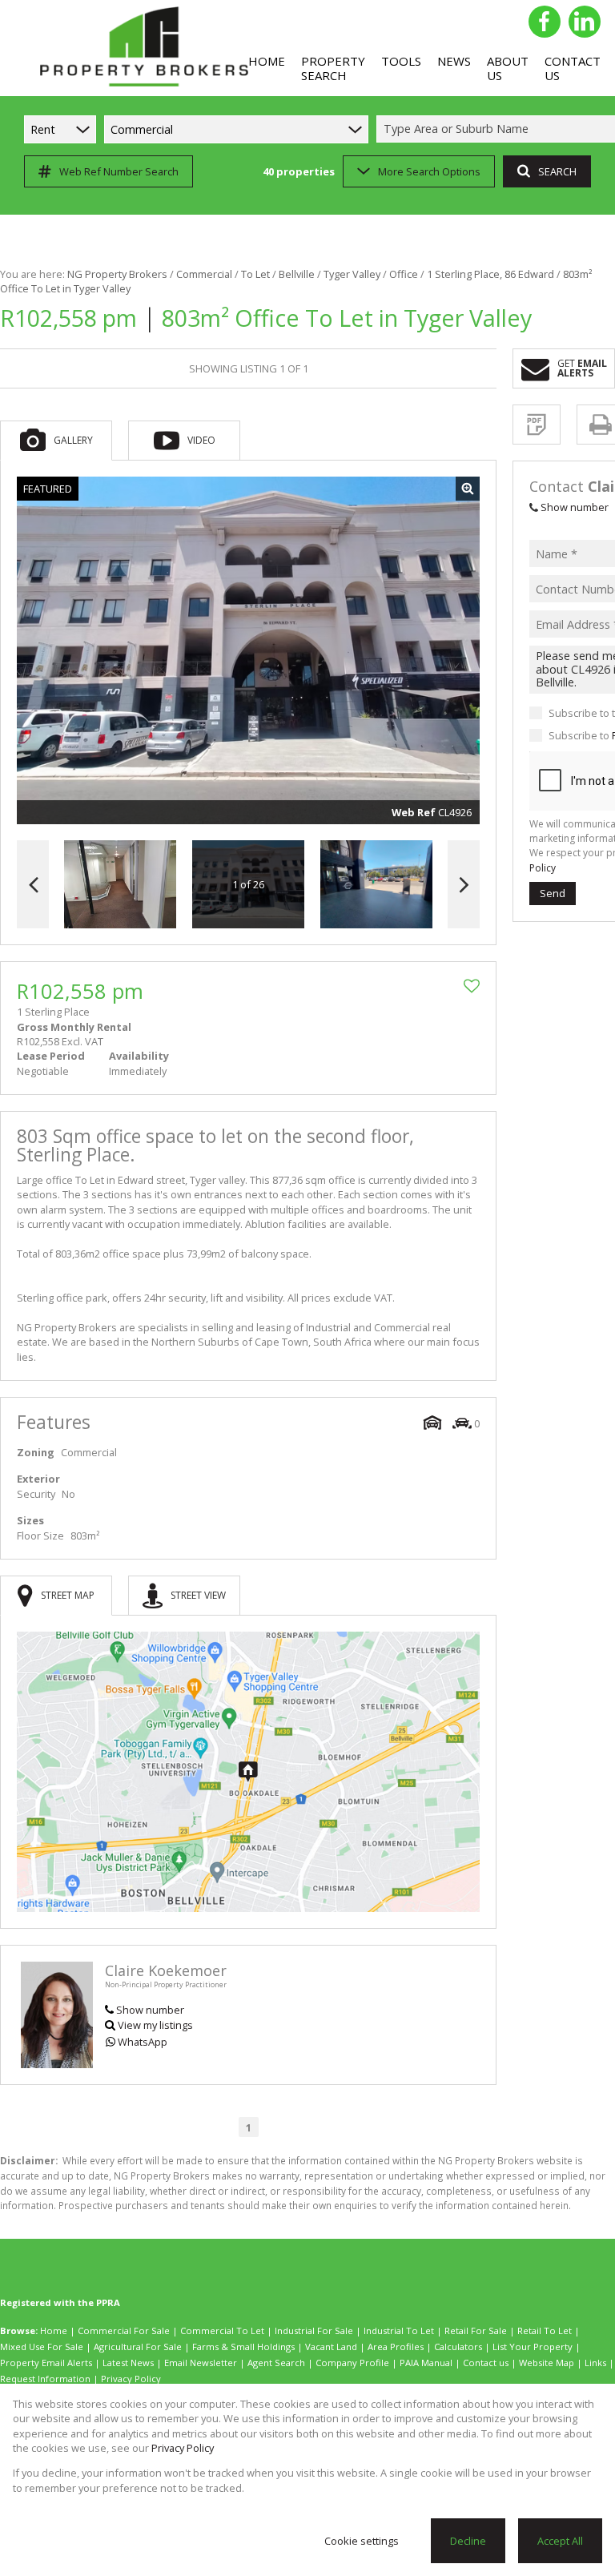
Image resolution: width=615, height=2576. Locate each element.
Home (54, 2330)
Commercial (204, 274)
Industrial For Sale (314, 2330)
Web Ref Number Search (119, 171)
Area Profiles (396, 2347)
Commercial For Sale (124, 2330)
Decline (468, 2541)
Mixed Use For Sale (42, 2347)
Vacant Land (331, 2347)
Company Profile (352, 2363)
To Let (255, 274)
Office (404, 274)
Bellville (297, 274)
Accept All (560, 2541)
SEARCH (557, 171)
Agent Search (276, 2363)
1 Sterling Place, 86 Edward (490, 274)
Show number (150, 2010)
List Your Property (533, 2347)
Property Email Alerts (46, 2363)
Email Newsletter (201, 2363)
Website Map (547, 2363)
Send (553, 893)
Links (595, 2363)
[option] (376, 885)
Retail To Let (545, 2330)
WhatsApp (143, 2042)
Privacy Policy (131, 2379)
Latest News (128, 2363)
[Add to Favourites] (472, 986)
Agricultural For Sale (138, 2347)
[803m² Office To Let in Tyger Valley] (248, 650)
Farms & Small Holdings (243, 2347)
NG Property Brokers (117, 274)
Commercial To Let (222, 2330)
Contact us (486, 2363)
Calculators (458, 2347)
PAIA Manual (426, 2363)
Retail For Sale (476, 2330)
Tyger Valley (352, 274)
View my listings (155, 2025)
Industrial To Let (399, 2330)
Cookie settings (362, 2541)
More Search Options (429, 171)
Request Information (45, 2379)
